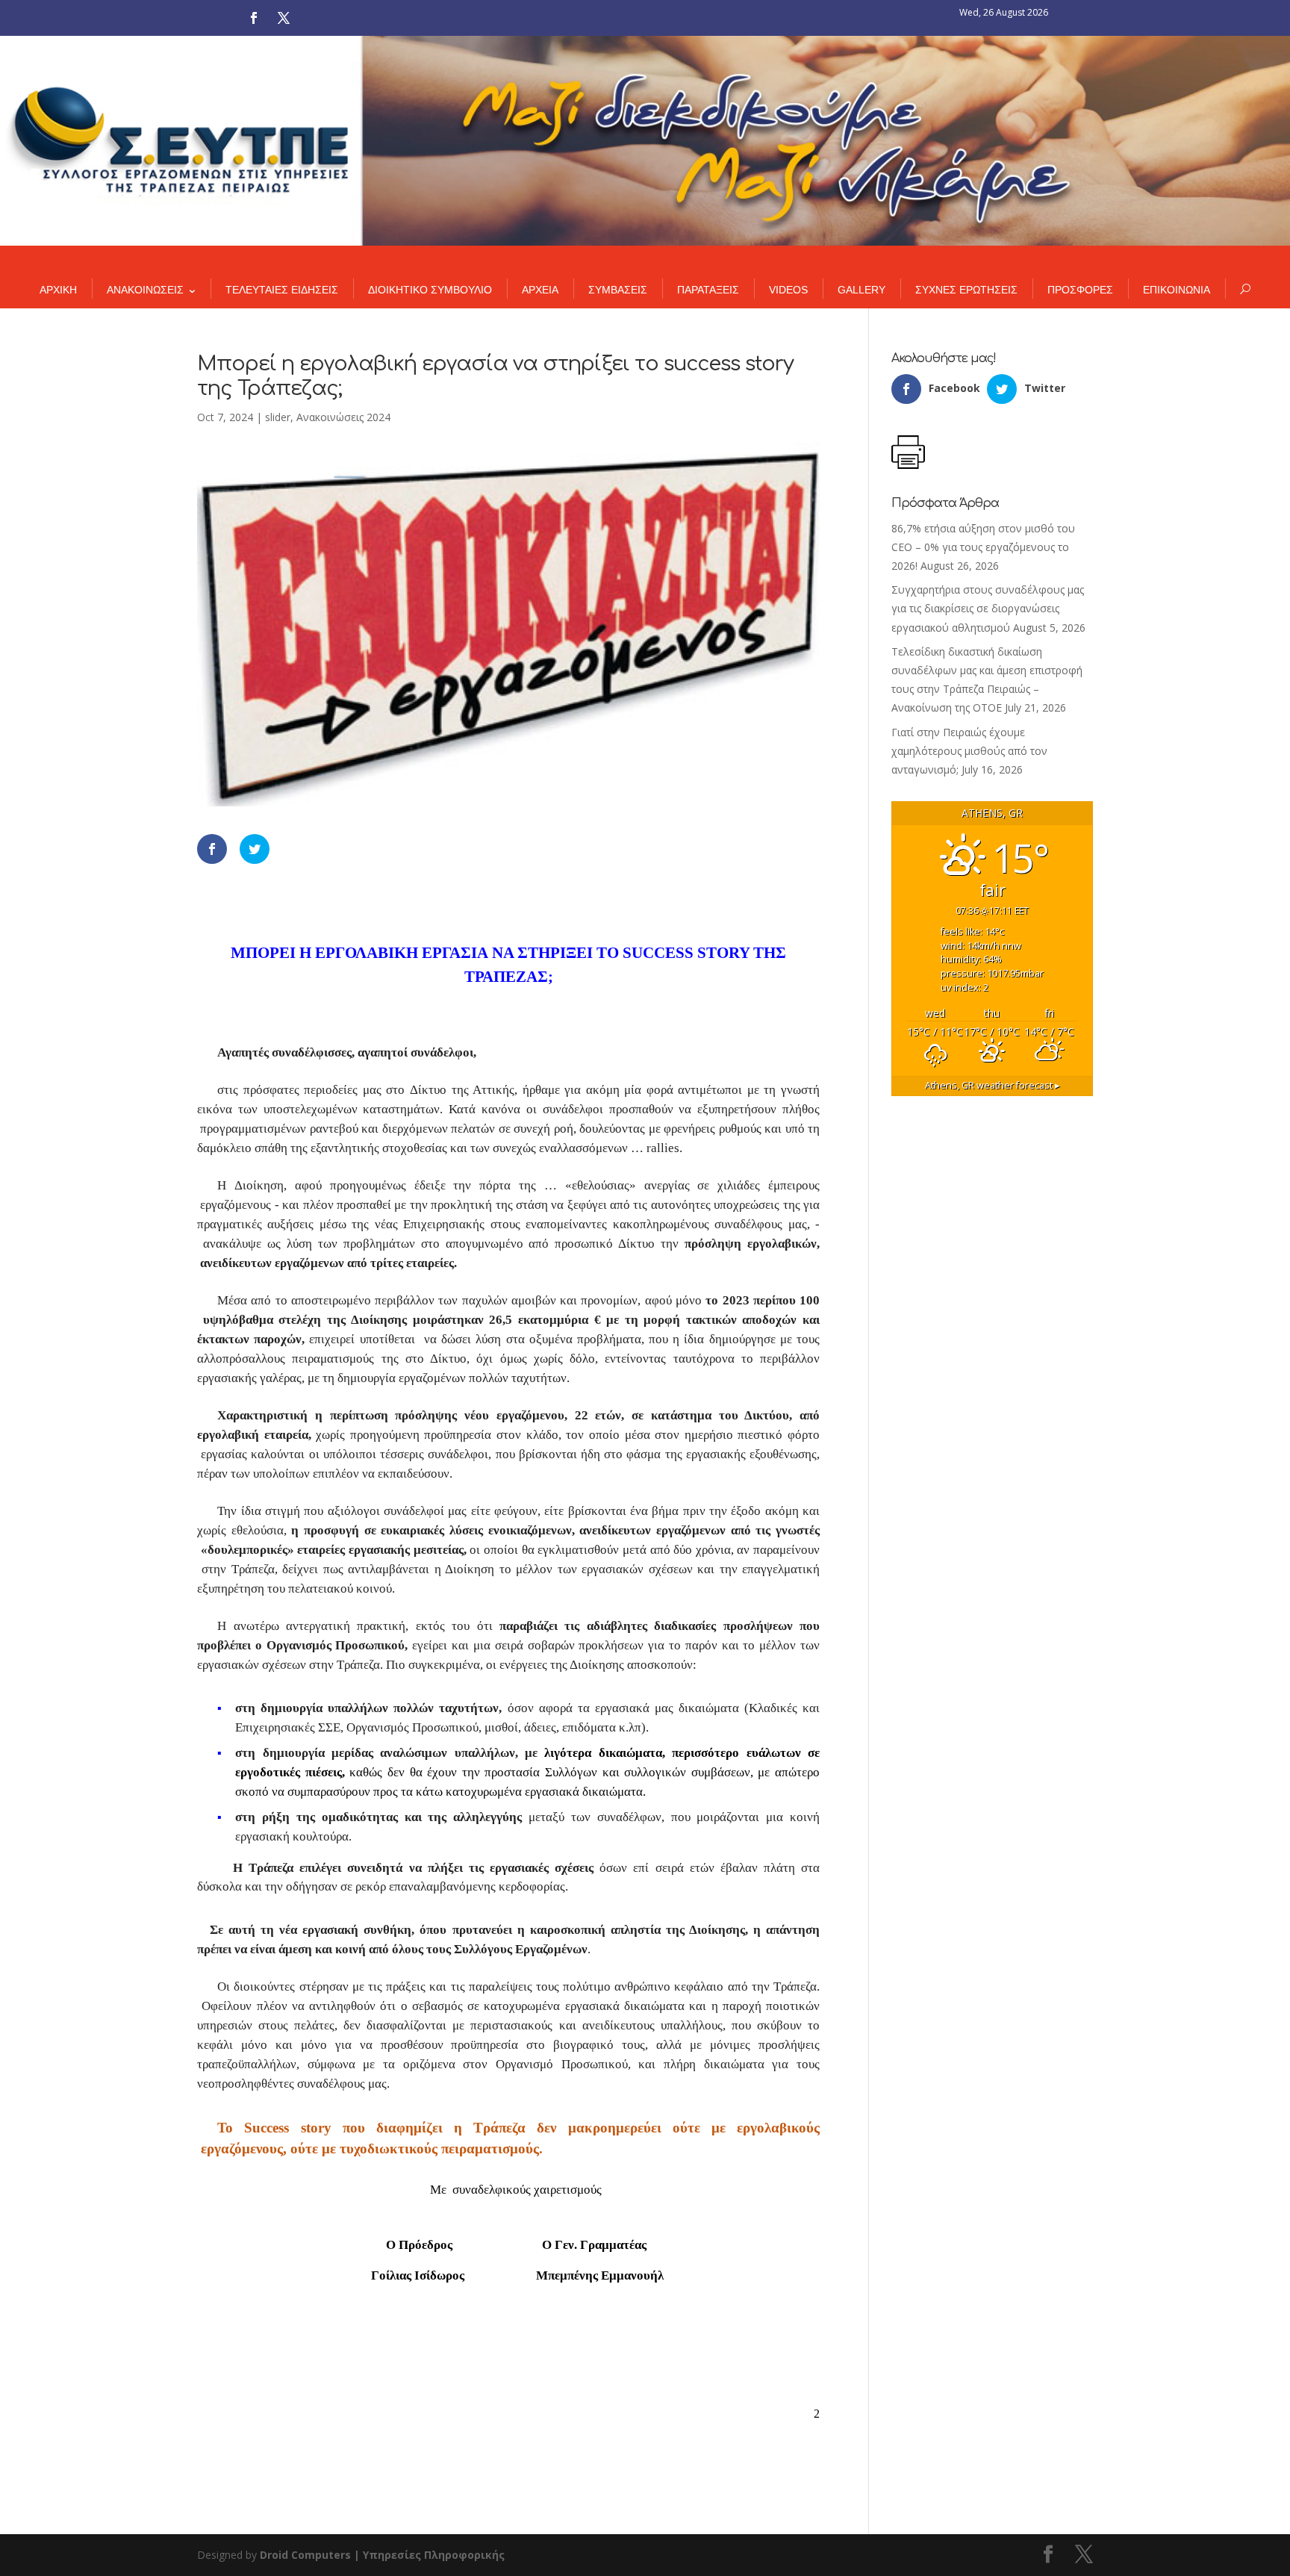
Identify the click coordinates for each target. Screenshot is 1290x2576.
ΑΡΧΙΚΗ (58, 290)
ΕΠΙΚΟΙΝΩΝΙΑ (1177, 290)
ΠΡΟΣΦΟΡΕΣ (1080, 290)
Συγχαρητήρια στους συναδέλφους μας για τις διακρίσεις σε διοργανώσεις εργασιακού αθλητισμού (988, 608)
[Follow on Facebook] (254, 18)
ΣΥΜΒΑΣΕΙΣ (618, 290)
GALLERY (861, 290)
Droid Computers (305, 2555)
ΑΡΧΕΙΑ (540, 290)
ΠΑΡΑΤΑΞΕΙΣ (708, 290)
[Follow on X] (284, 18)
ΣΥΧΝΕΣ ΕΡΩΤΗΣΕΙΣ (966, 290)
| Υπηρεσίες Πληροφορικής (429, 2555)
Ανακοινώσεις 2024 (343, 417)
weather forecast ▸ (993, 1085)
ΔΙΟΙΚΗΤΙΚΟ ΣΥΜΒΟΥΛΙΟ (430, 290)
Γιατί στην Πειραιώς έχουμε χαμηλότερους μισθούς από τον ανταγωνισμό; (969, 751)
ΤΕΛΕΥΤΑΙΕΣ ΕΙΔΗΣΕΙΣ (282, 290)
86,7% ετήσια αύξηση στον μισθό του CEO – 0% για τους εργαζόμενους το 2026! (983, 547)
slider (278, 417)
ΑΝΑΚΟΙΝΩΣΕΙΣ (145, 290)
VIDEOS (788, 290)
